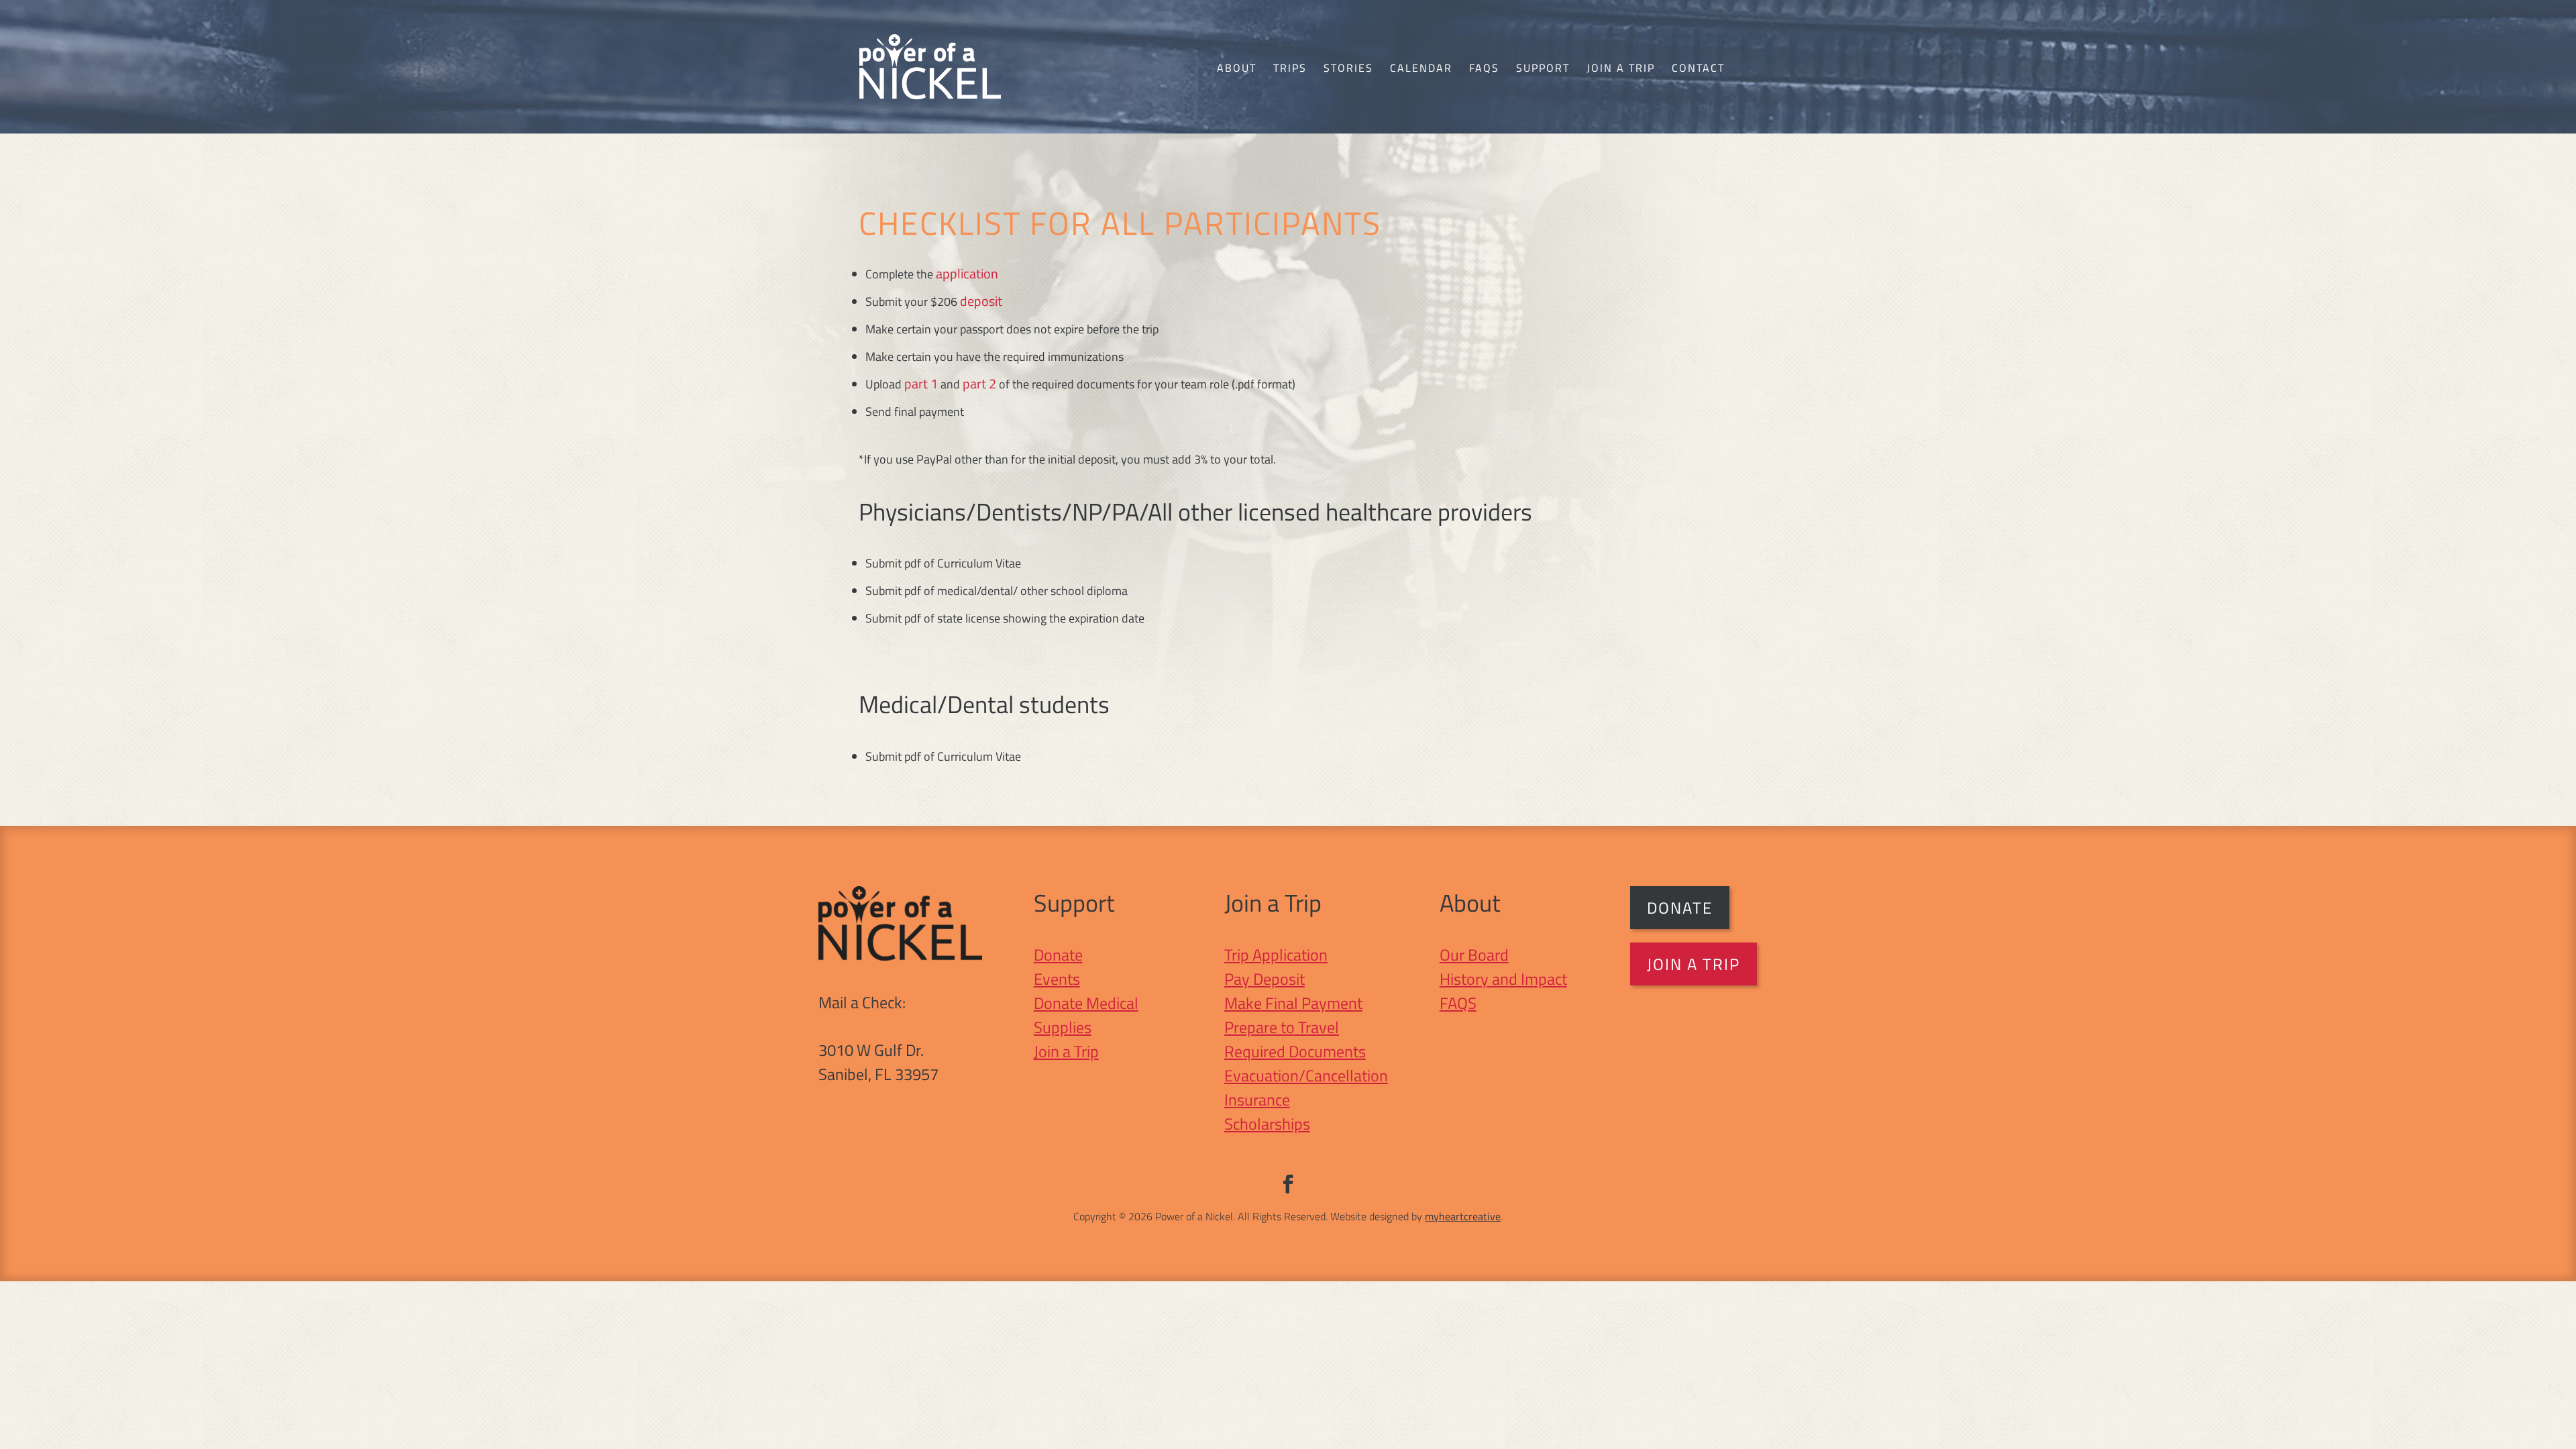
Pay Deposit (1265, 979)
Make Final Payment (1293, 1003)
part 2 (979, 383)
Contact (1698, 68)
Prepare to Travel (1282, 1027)
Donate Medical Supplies (1086, 1015)
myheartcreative (1463, 1216)
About (1237, 68)
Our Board (1474, 955)
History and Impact (1503, 979)
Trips (1290, 68)
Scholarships (1267, 1124)
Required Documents (1295, 1051)
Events (1057, 979)
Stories (1348, 68)
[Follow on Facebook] (1288, 1184)
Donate (1058, 955)
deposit (981, 301)
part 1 (921, 383)
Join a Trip (1621, 68)
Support (1543, 68)
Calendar (1421, 68)
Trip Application (1276, 955)
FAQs (1484, 68)
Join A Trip (1694, 964)
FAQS (1458, 1003)
